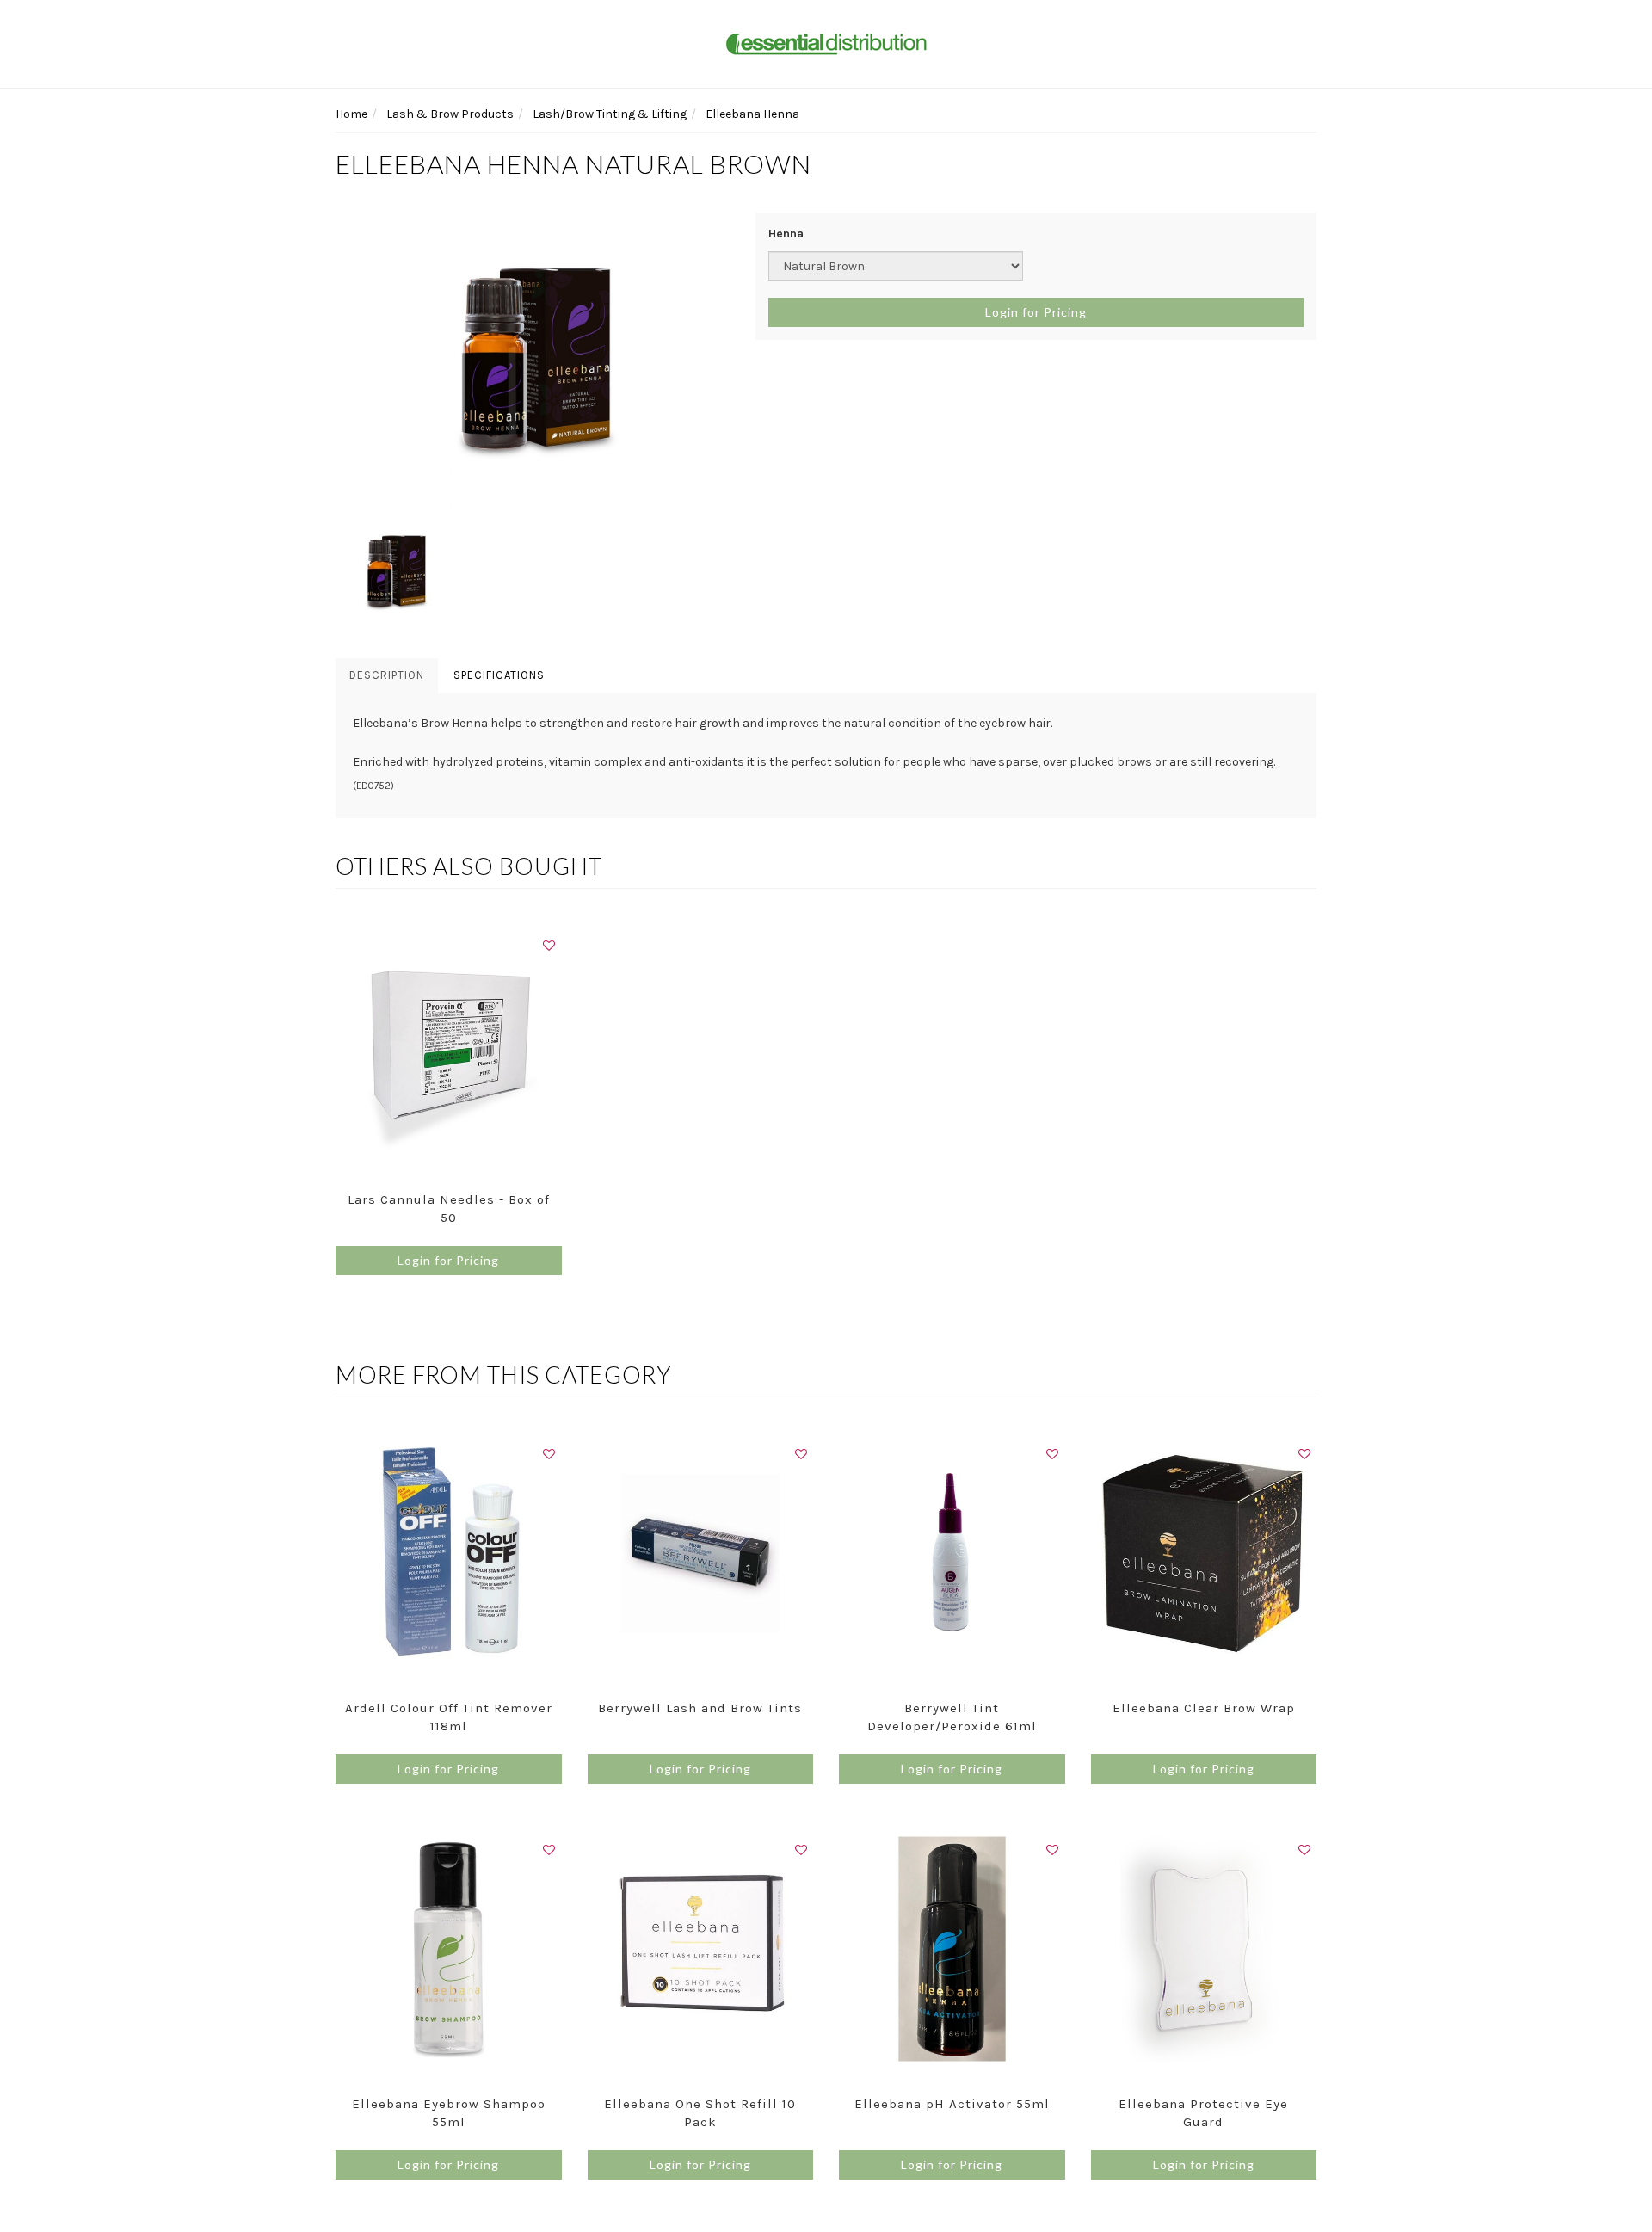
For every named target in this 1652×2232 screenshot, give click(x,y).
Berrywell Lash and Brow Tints (700, 1708)
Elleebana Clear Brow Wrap (1204, 1708)
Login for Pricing (1036, 312)
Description (387, 675)
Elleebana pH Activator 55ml (952, 2104)
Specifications (499, 675)
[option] (533, 363)
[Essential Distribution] (826, 43)
